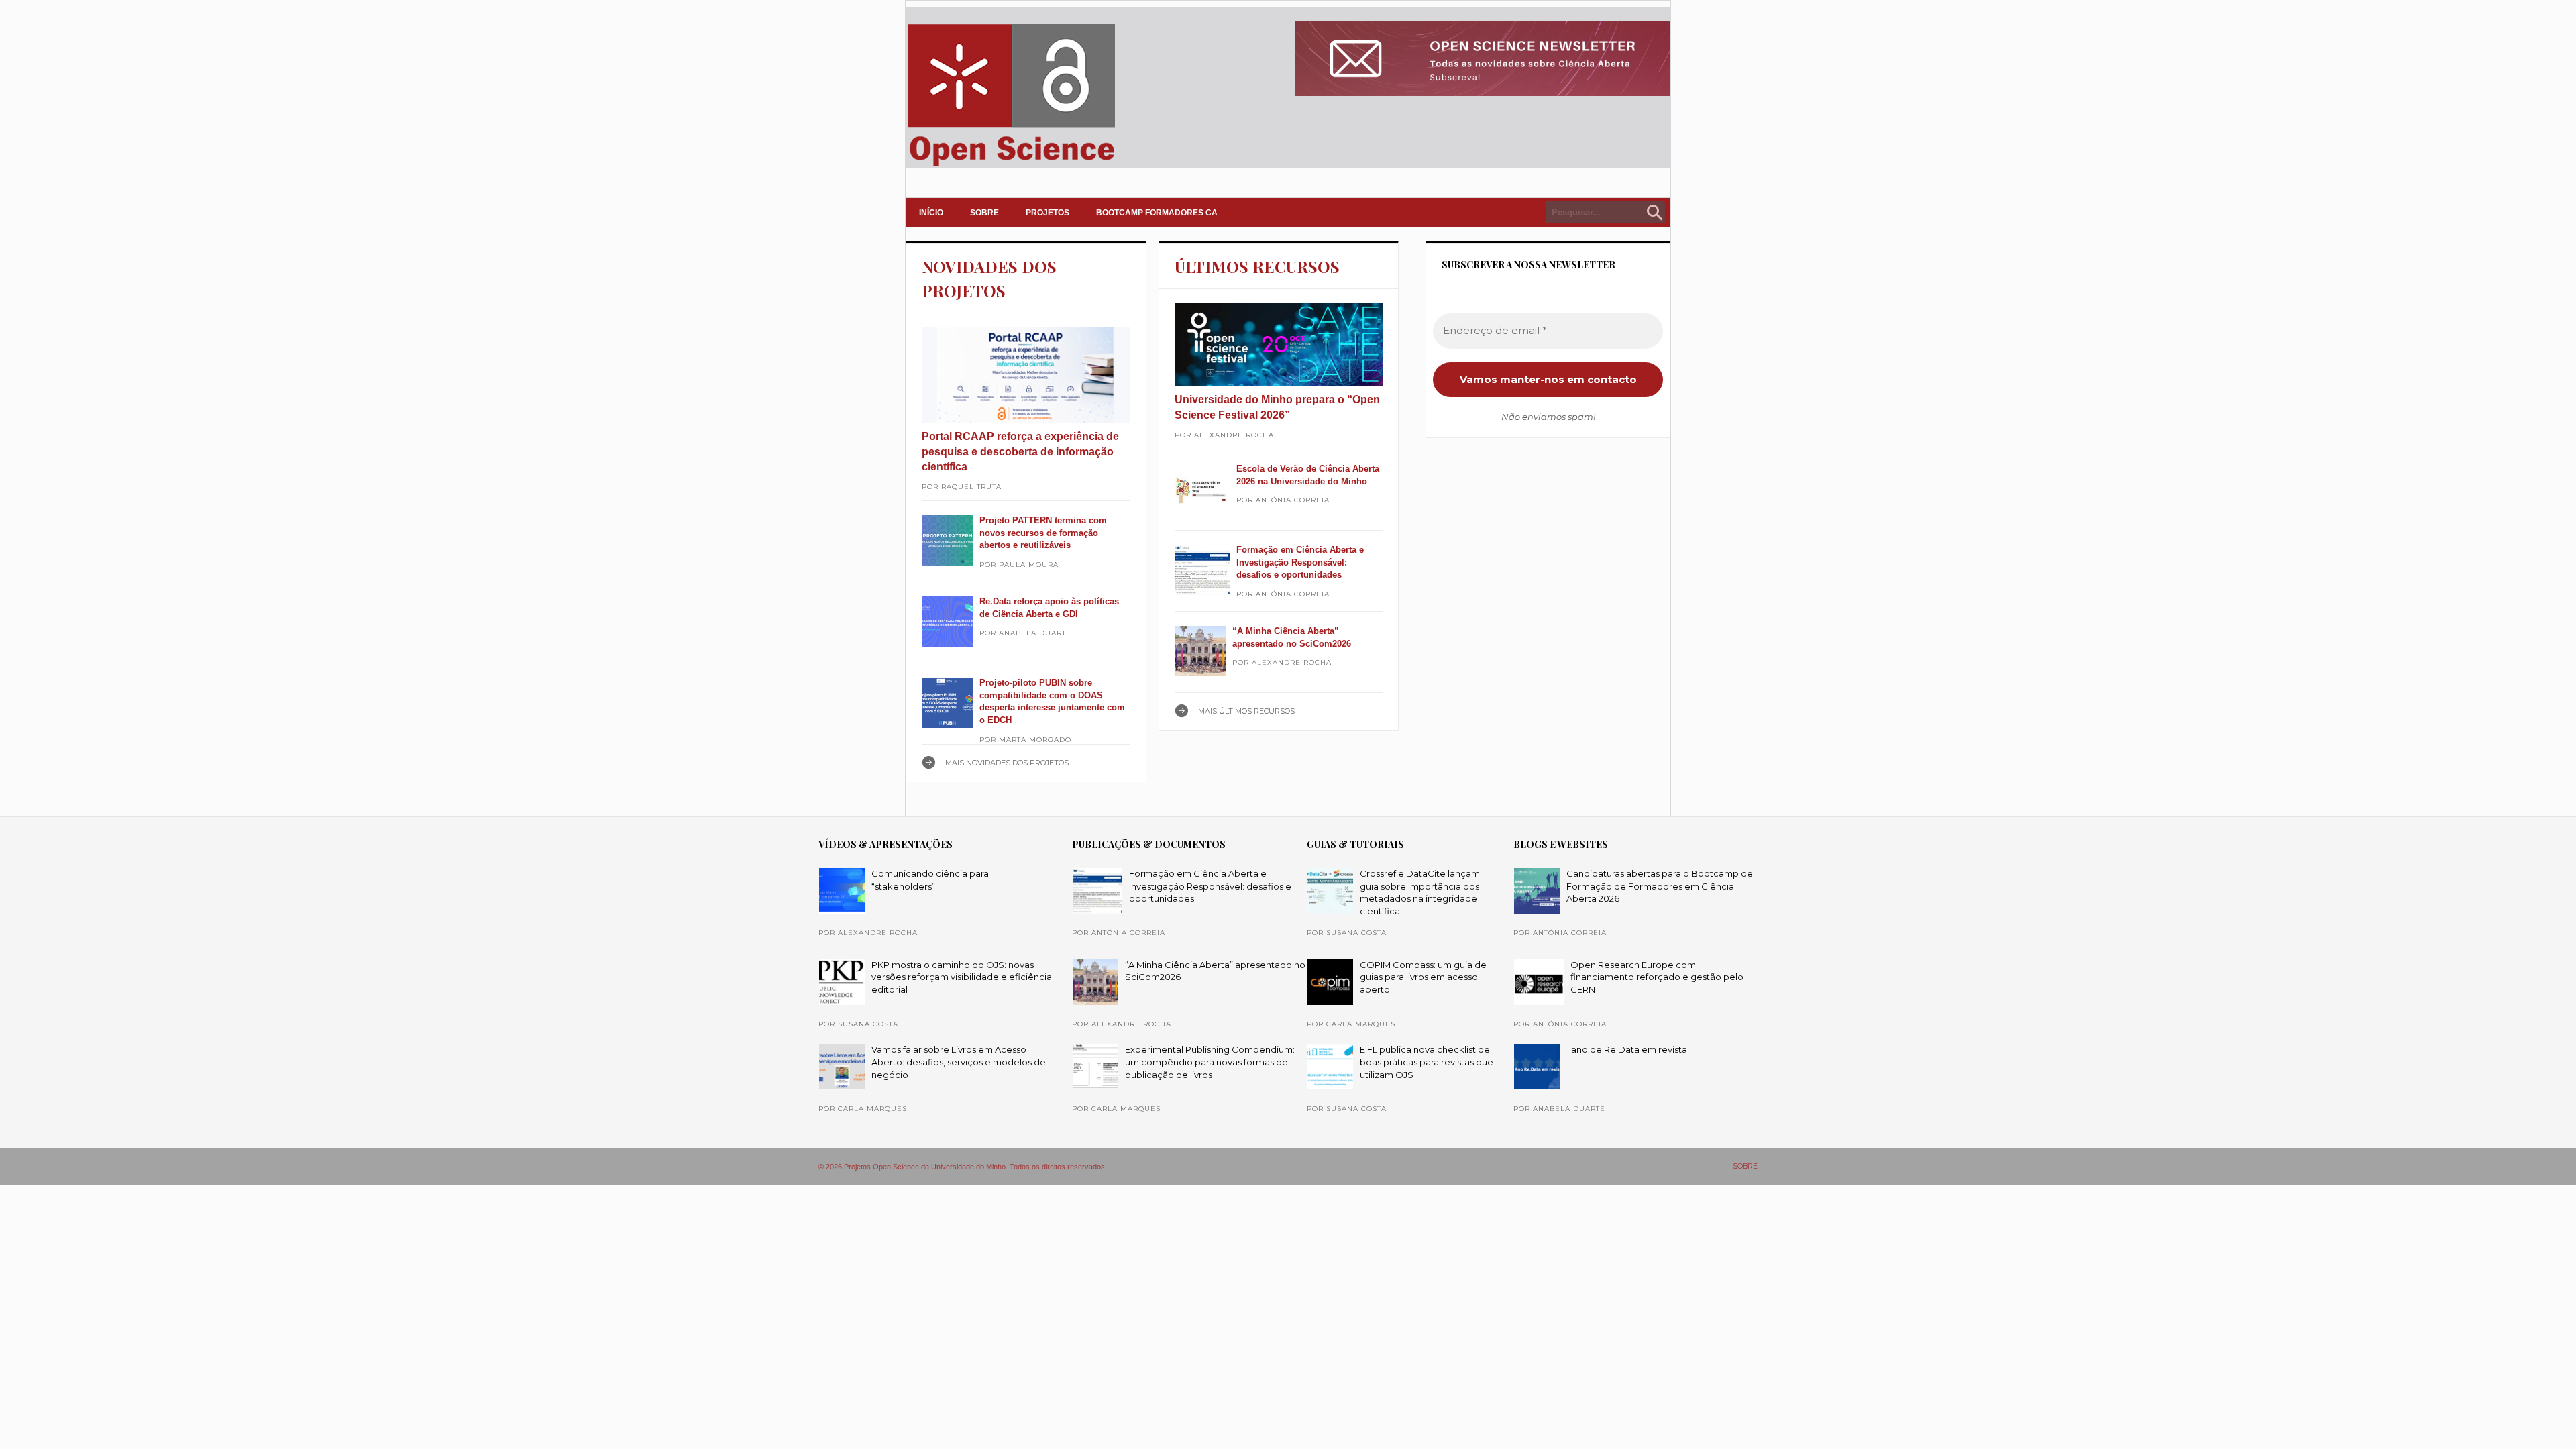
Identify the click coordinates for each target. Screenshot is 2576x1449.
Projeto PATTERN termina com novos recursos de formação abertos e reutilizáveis (1043, 533)
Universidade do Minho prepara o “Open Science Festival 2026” (1277, 407)
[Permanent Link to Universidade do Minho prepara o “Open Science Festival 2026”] (1279, 344)
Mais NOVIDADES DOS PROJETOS (1007, 763)
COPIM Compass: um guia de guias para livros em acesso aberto (1423, 977)
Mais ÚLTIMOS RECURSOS (1246, 711)
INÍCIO (931, 213)
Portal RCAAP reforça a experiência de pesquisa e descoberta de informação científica (1020, 451)
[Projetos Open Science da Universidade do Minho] (1011, 166)
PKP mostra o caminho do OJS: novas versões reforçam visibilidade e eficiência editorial (962, 977)
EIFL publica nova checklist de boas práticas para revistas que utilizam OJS (1427, 1062)
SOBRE (984, 213)
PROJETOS (1048, 213)
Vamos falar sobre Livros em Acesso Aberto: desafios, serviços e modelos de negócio (959, 1062)
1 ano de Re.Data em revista (1627, 1049)
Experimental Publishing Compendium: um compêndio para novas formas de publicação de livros (1210, 1062)
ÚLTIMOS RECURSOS (1257, 266)
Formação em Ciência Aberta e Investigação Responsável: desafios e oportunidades (1300, 562)
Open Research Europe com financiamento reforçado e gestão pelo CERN (1657, 977)
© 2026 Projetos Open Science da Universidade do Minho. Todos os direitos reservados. (963, 1167)
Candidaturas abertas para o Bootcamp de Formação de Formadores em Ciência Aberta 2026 (1660, 886)
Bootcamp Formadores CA (1157, 213)
